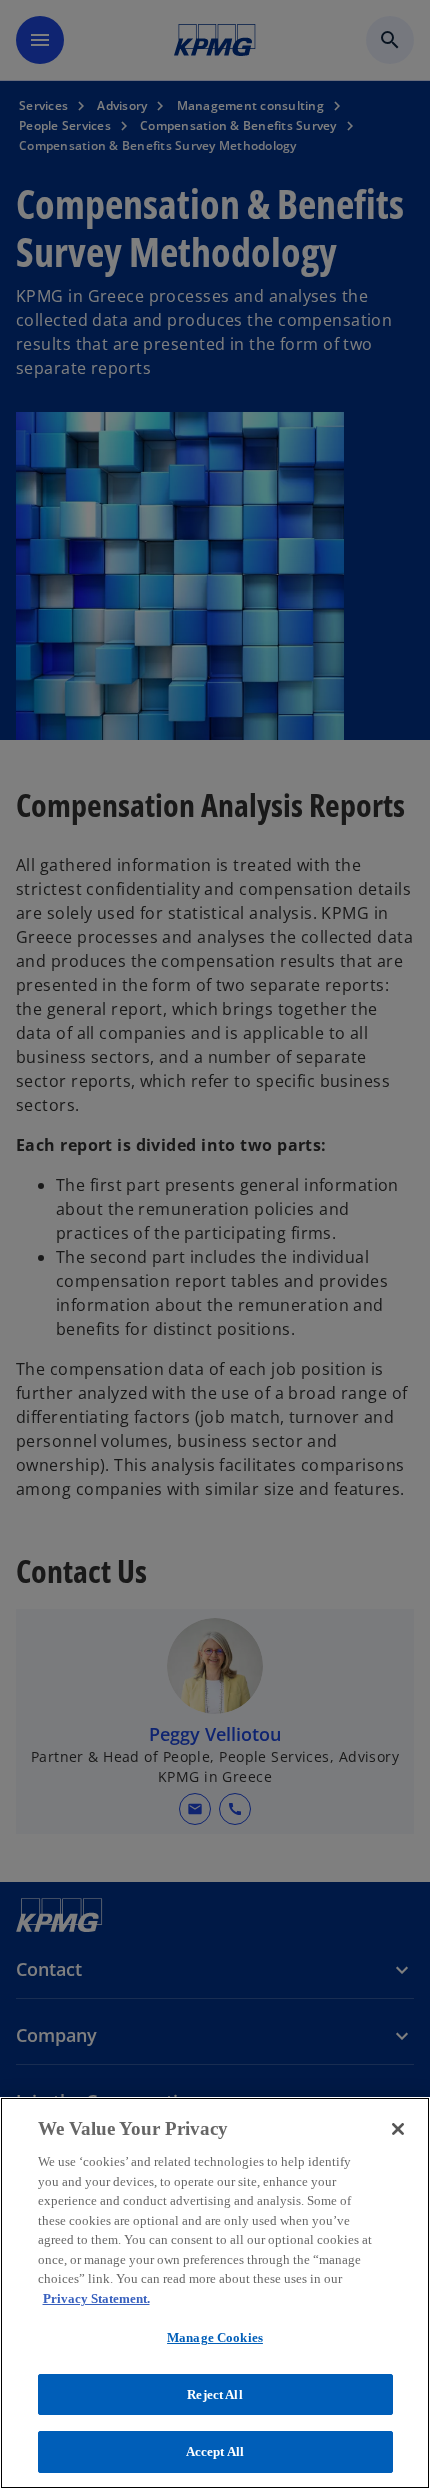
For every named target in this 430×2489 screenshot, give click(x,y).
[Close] (398, 2129)
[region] (215, 2293)
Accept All (215, 2451)
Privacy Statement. (96, 2298)
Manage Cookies (215, 2337)
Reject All (214, 2394)
